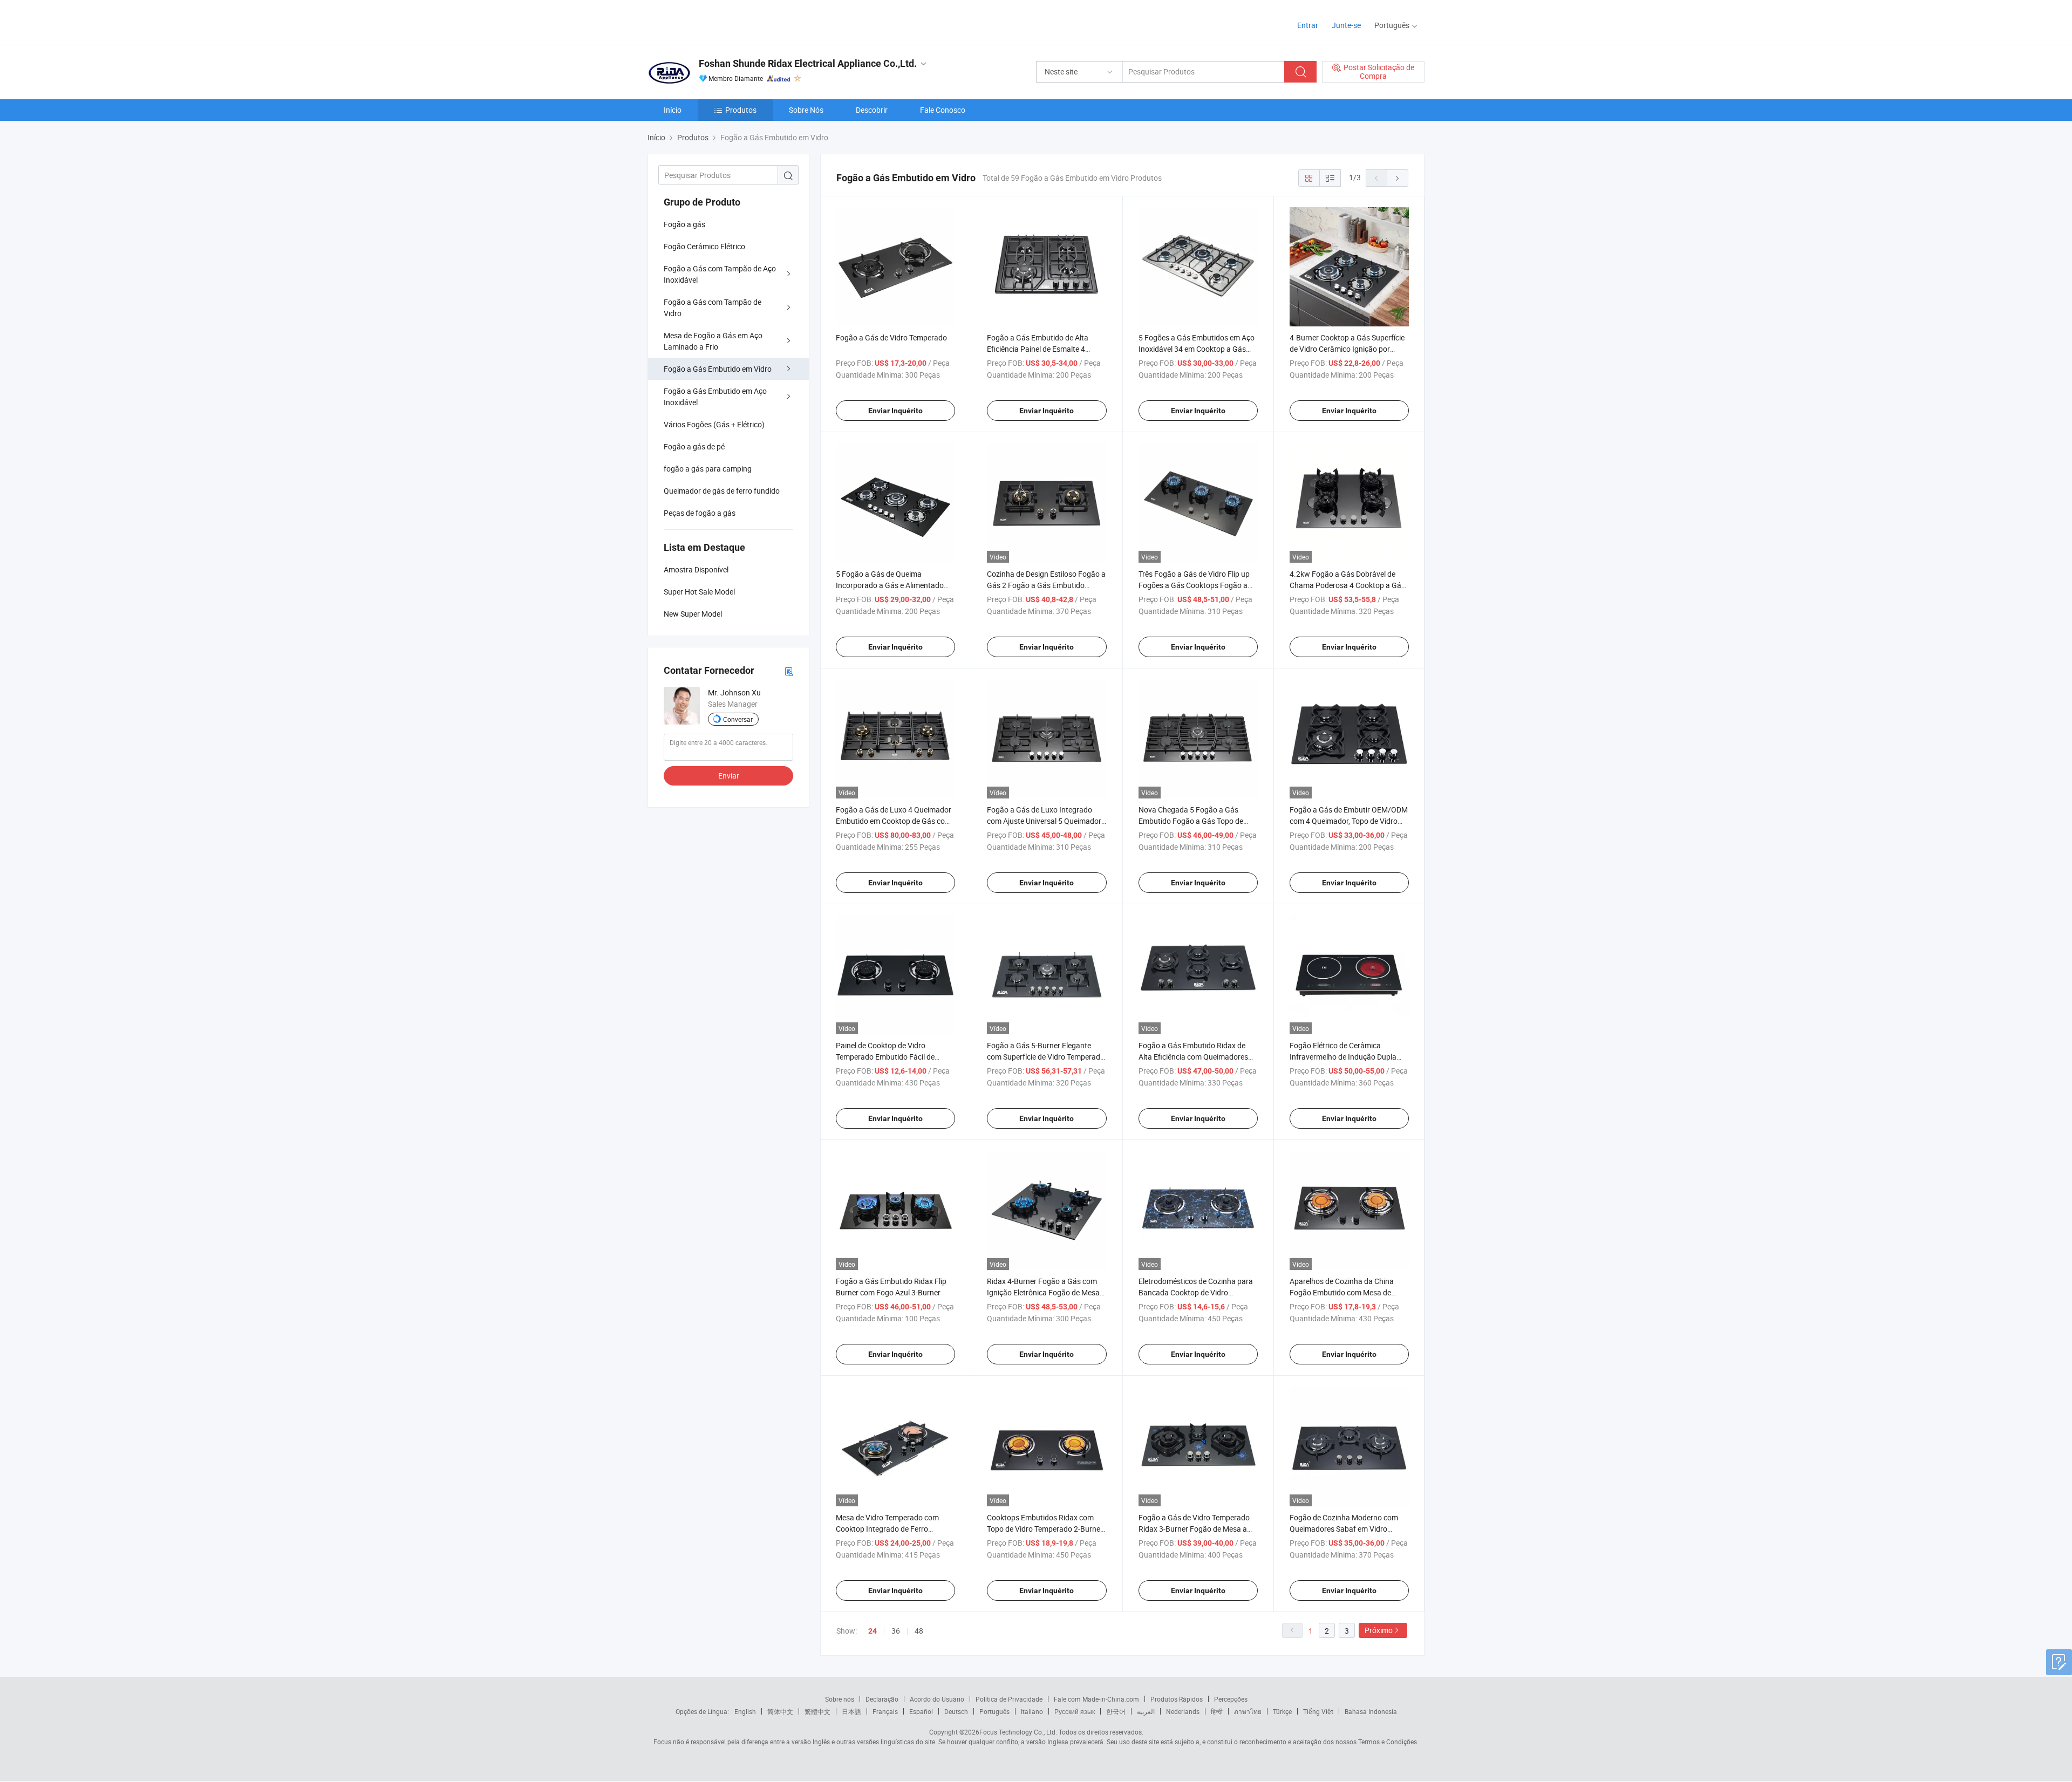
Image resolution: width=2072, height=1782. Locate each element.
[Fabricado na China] (717, 21)
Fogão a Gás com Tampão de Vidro (713, 308)
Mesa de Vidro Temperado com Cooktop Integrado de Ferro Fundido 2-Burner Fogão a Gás (887, 1529)
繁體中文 (817, 1711)
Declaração (882, 1699)
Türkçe (1282, 1711)
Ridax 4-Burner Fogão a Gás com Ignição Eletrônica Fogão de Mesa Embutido (1043, 1292)
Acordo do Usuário (937, 1699)
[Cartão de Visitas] (789, 671)
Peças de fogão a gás (700, 513)
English (745, 1711)
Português (994, 1711)
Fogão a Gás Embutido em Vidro (718, 369)
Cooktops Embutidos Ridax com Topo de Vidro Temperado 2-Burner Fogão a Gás (1045, 1529)
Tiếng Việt (1318, 1711)
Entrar (1308, 25)
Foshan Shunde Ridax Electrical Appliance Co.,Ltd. (808, 63)
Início (673, 110)
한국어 (1116, 1711)
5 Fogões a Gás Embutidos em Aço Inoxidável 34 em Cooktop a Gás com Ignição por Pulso (1197, 349)
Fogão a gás (684, 224)
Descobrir (872, 110)
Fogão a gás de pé (694, 446)
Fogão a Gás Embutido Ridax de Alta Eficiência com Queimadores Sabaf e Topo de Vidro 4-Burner (1193, 1057)
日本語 (851, 1711)
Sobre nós (840, 1699)
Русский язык (1075, 1711)
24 (873, 1631)
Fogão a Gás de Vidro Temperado (891, 337)
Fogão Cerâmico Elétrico (704, 246)
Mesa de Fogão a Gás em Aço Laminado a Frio (713, 341)
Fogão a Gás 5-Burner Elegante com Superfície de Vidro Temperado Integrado (1046, 1057)
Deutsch (956, 1711)
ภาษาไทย (1248, 1711)
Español (921, 1711)
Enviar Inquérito (895, 411)
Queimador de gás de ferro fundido (722, 491)
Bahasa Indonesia (1371, 1711)
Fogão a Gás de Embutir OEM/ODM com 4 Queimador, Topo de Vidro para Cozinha (1349, 821)
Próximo (1379, 1630)
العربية (1146, 1711)
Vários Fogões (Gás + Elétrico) (714, 424)
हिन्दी (1217, 1711)
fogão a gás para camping (708, 469)
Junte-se (1346, 25)
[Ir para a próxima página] (1398, 178)
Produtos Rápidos (1177, 1699)
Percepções (1231, 1699)
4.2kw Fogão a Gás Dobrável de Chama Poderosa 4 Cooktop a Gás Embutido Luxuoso (1347, 585)
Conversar (738, 719)
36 (896, 1631)
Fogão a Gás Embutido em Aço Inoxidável (715, 397)
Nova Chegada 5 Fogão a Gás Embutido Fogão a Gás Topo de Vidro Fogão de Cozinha (1191, 821)
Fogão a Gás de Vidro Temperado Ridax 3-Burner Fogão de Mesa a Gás (1194, 1529)
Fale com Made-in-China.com (1096, 1699)
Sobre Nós (806, 110)
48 (919, 1631)
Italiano (1032, 1711)
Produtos (741, 110)
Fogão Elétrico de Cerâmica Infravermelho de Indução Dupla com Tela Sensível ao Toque (1343, 1057)
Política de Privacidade (1009, 1699)
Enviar (729, 776)
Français (885, 1711)
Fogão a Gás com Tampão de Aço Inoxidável (720, 274)
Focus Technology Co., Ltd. (1018, 1732)
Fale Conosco (943, 110)
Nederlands (1183, 1711)
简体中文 (780, 1711)
